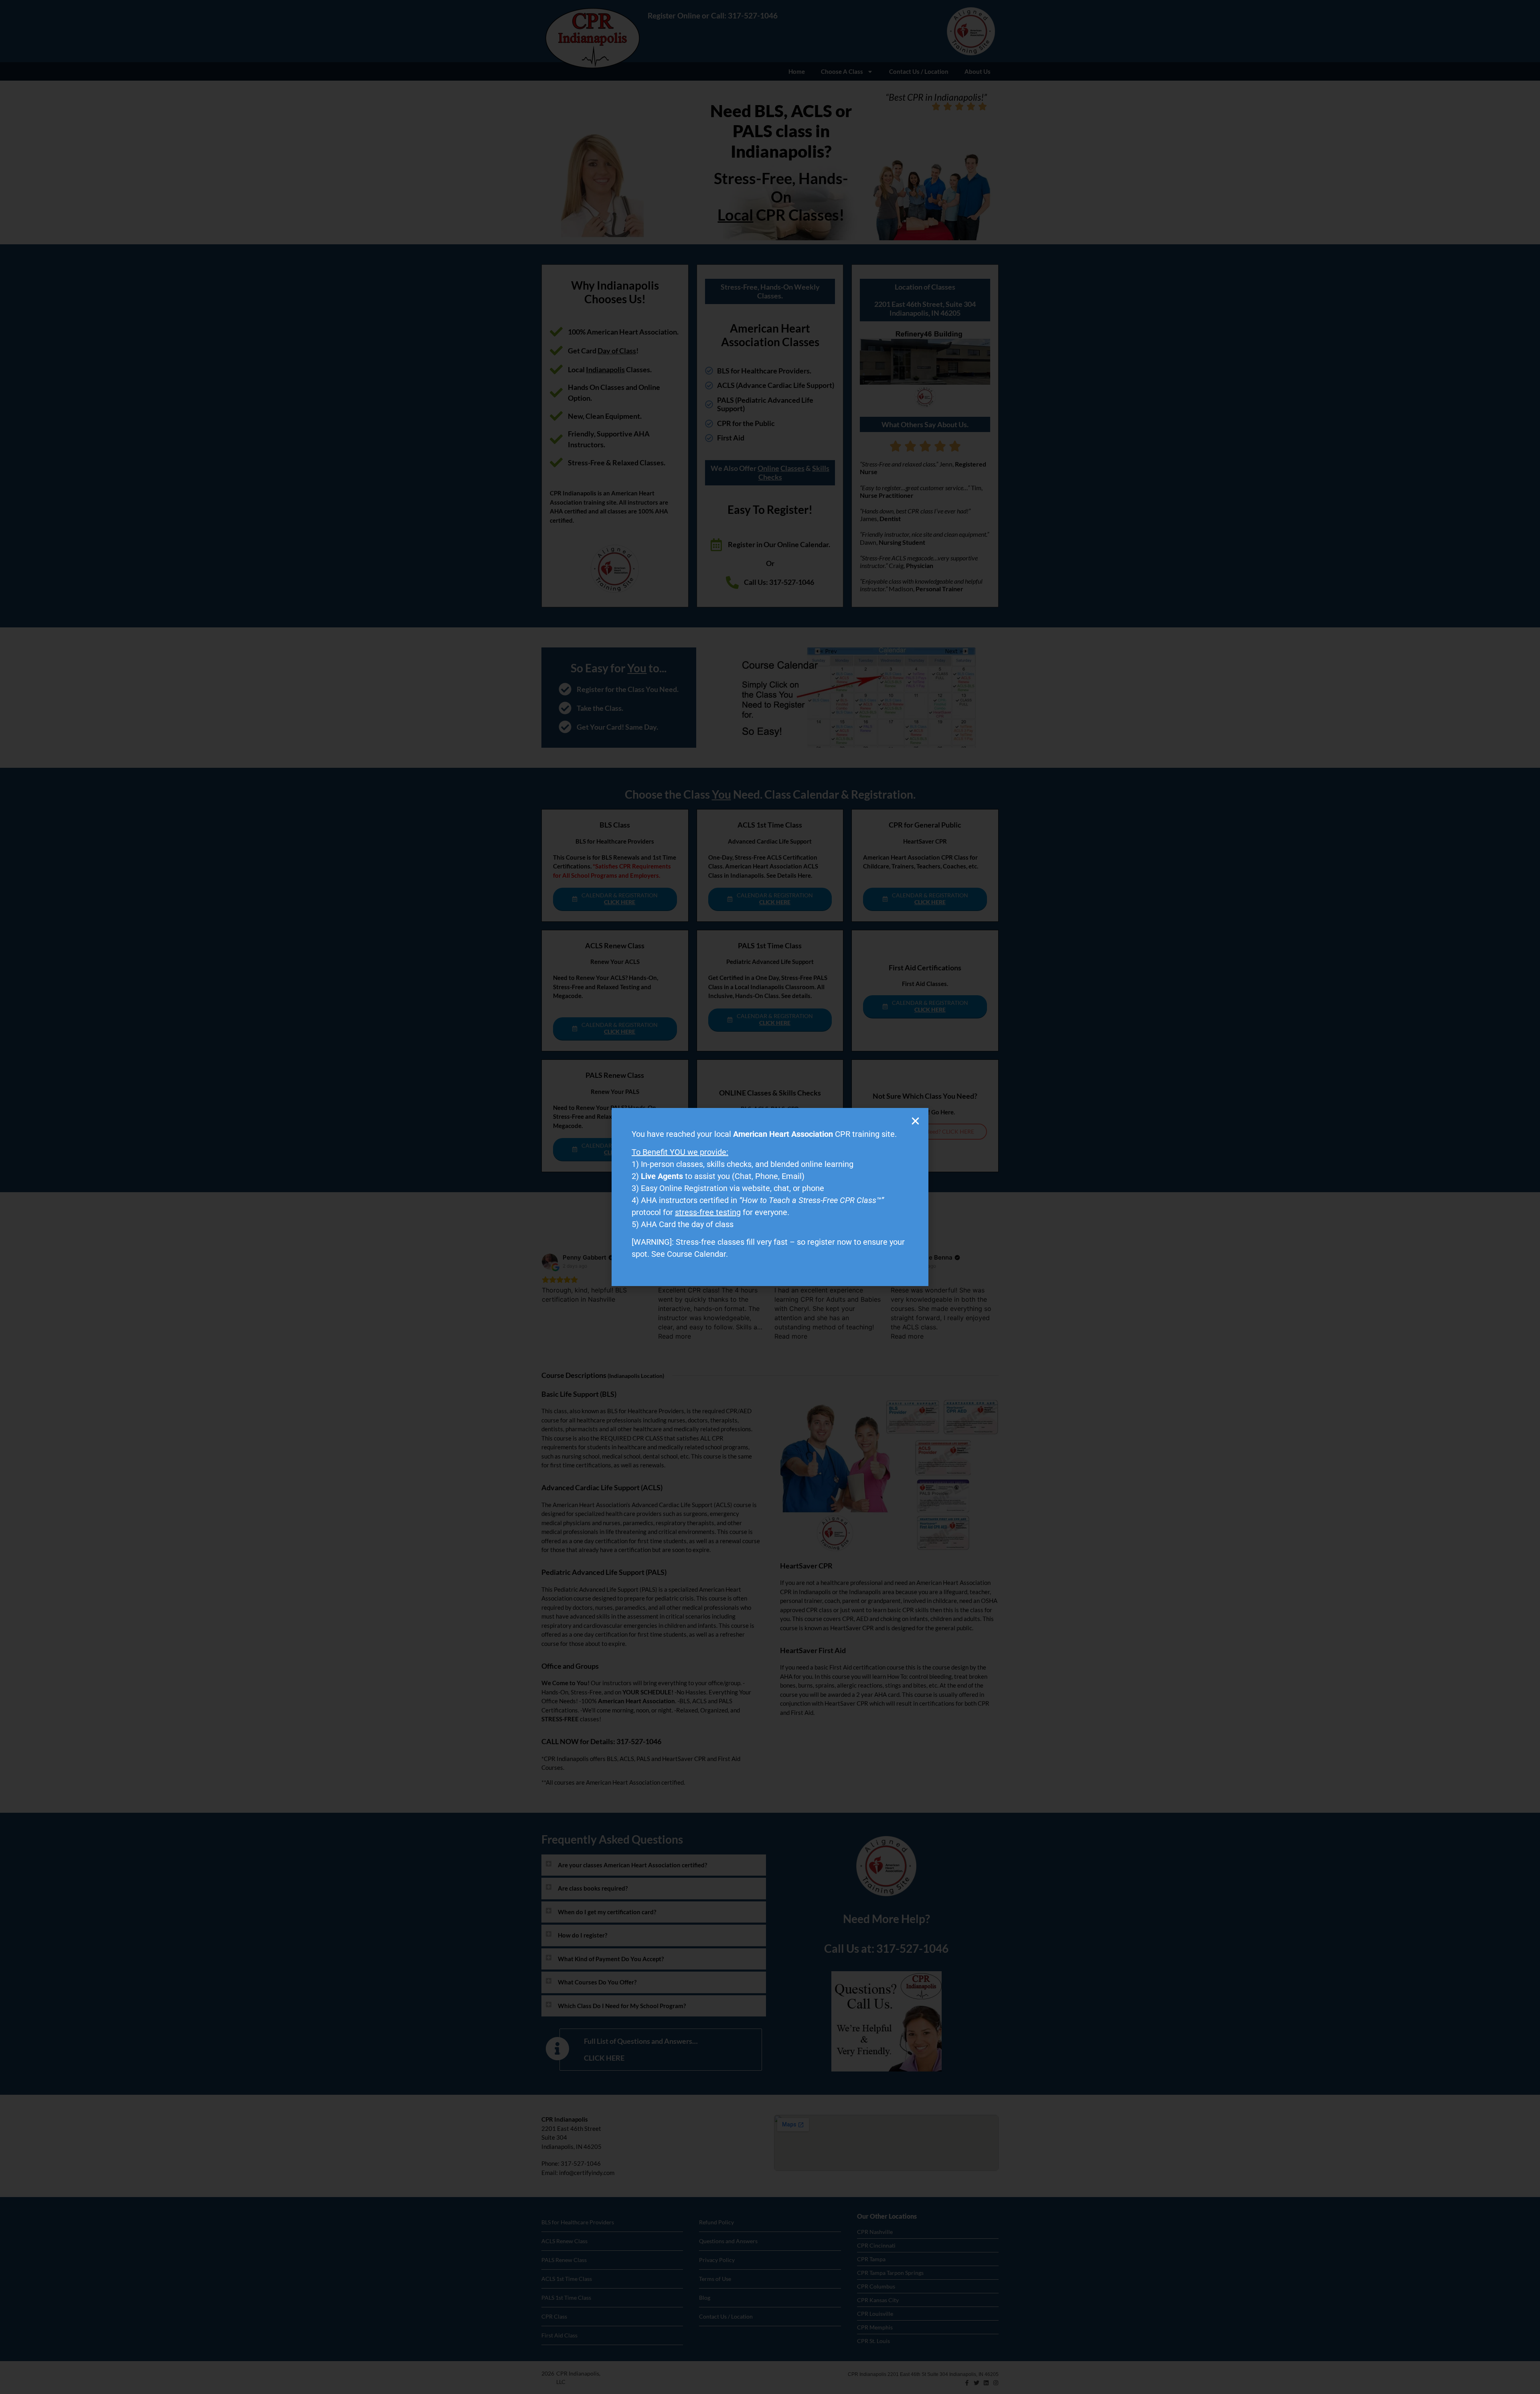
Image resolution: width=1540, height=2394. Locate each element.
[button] (915, 1121)
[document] (770, 1197)
